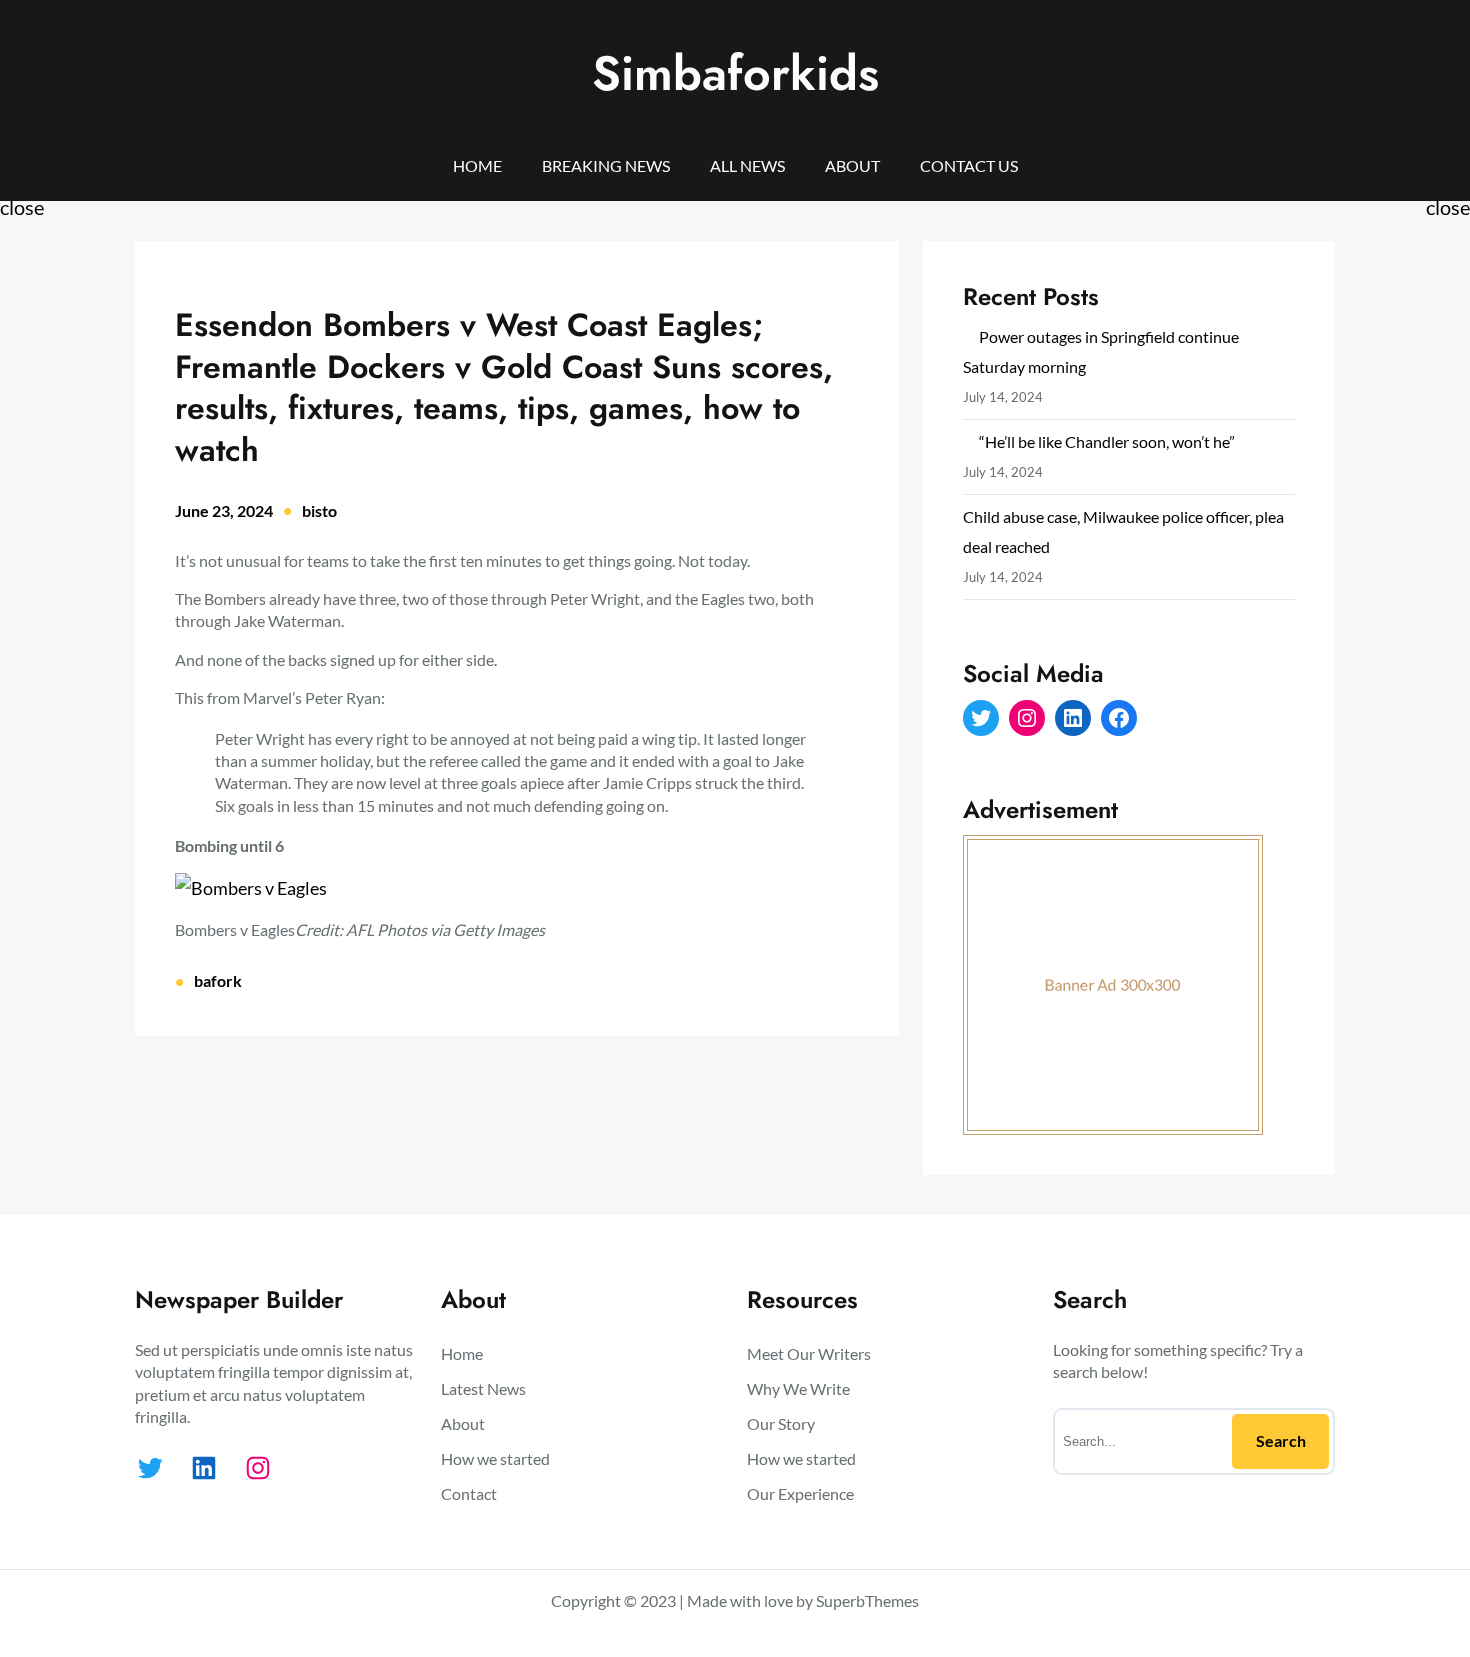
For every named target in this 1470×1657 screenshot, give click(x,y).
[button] (517, 888)
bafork (218, 980)
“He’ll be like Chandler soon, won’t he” (1107, 441)
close (22, 207)
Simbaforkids (735, 73)
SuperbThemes (867, 1600)
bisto (319, 510)
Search (1281, 1440)
